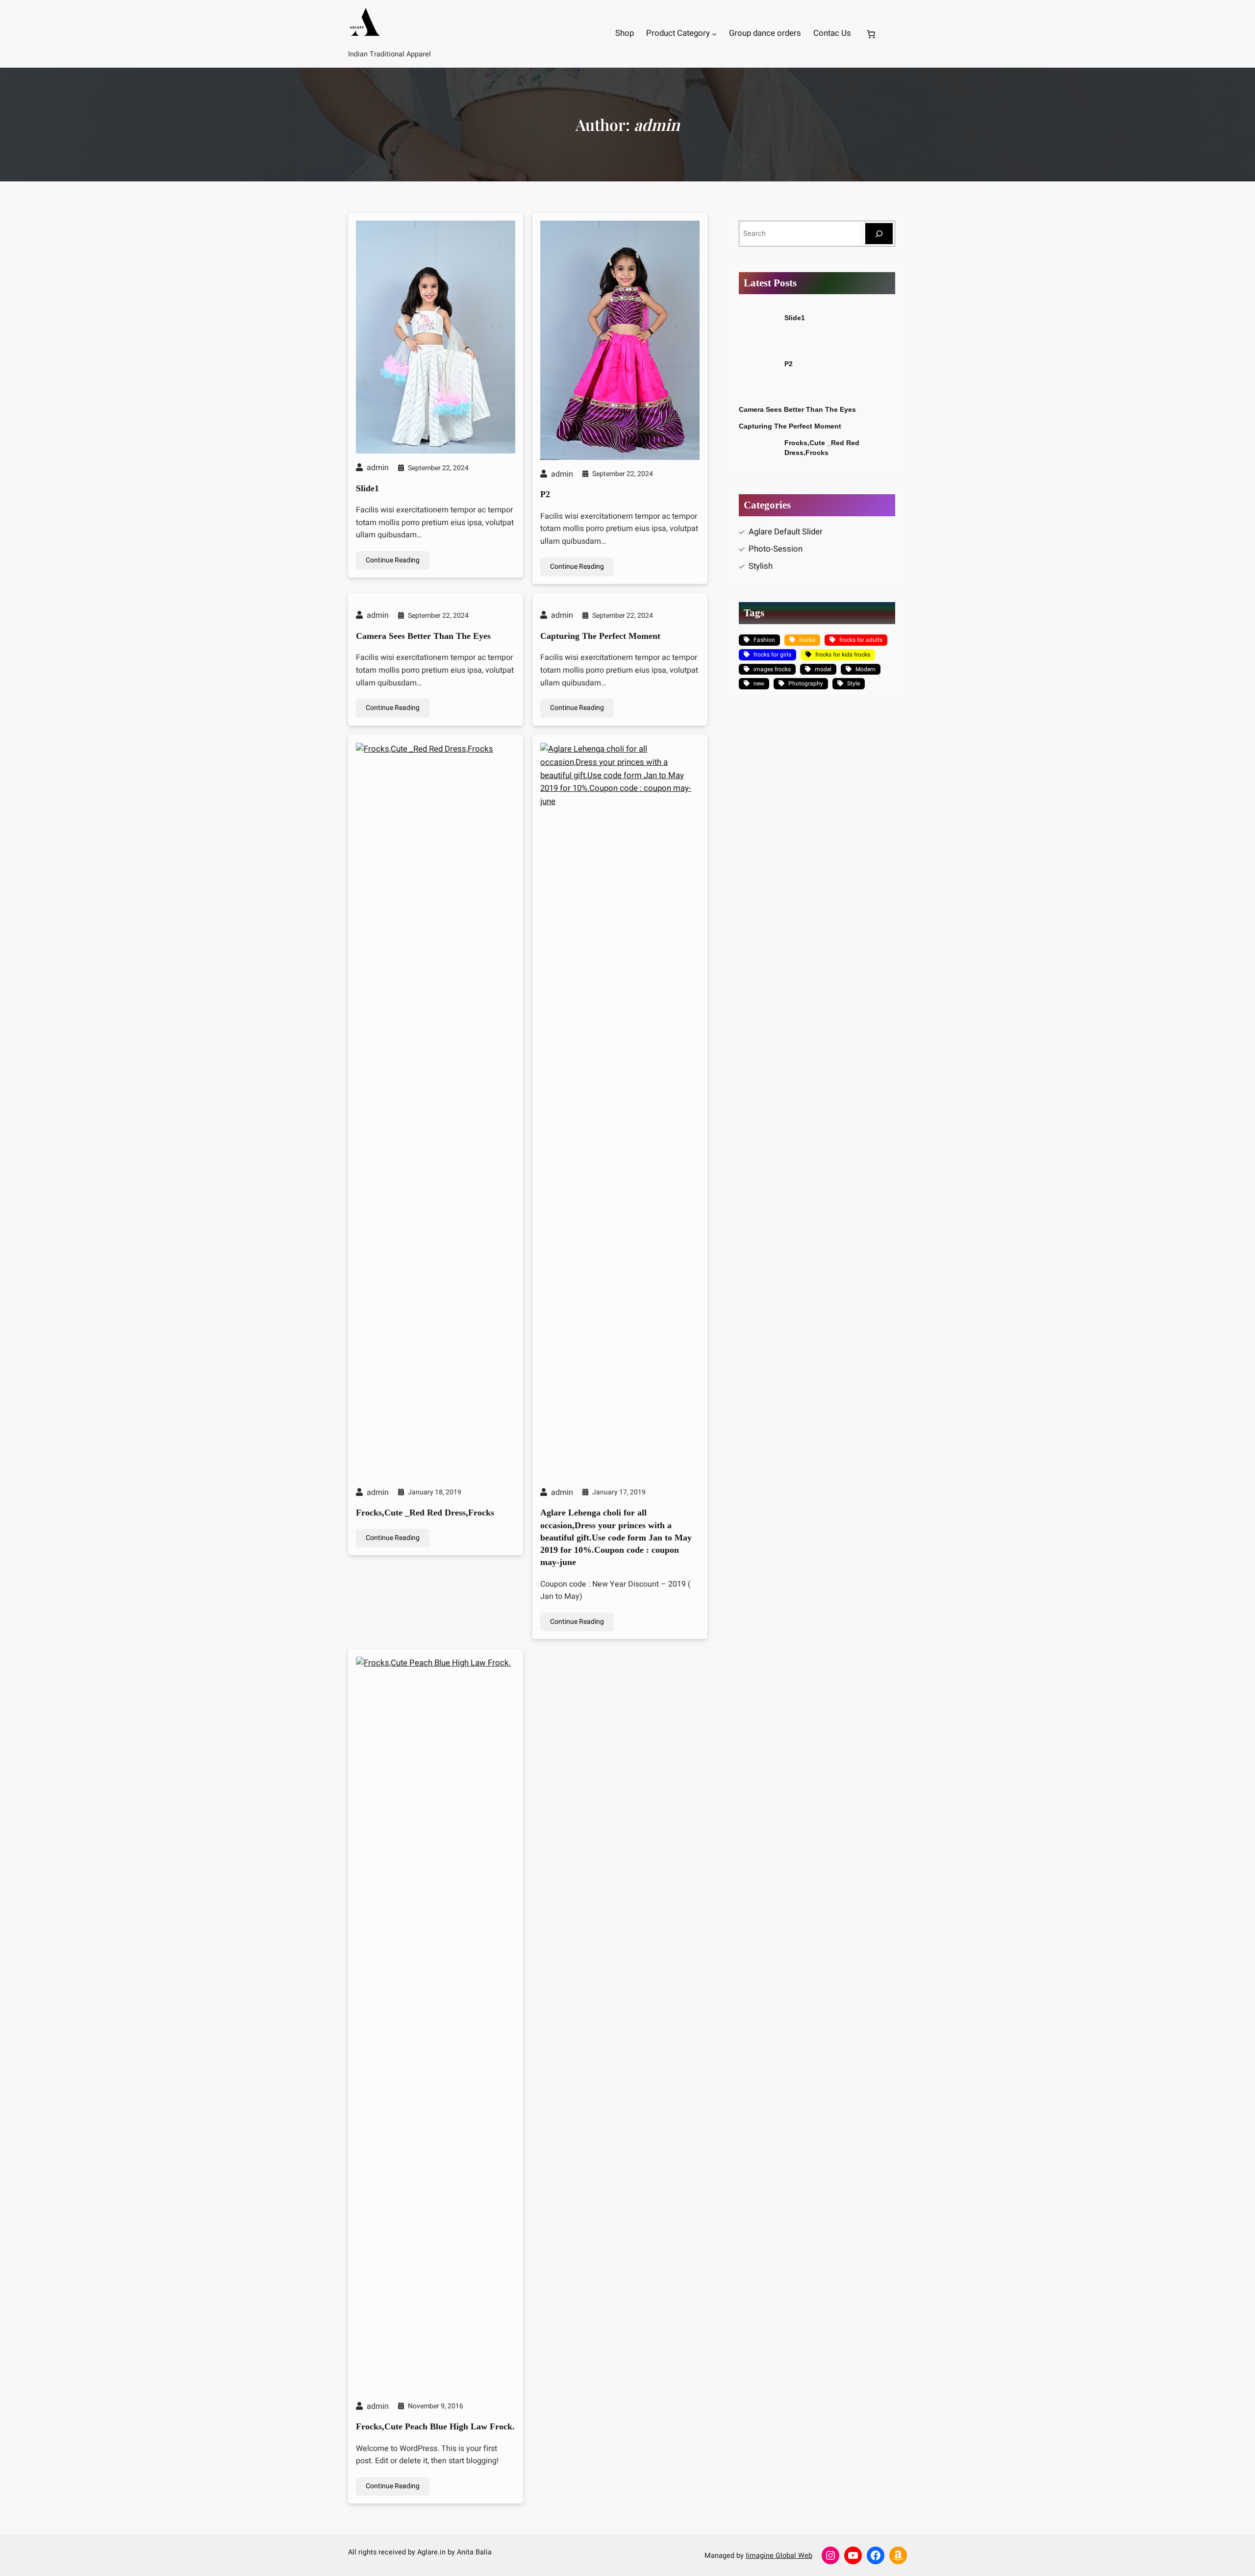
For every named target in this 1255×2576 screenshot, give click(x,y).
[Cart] (873, 34)
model (823, 669)
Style (853, 683)
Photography (806, 683)
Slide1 (367, 488)
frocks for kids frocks (843, 655)
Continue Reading (393, 560)
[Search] (879, 234)
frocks (807, 640)
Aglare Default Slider (786, 532)
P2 (545, 494)
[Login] (903, 34)
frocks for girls (772, 655)
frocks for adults (861, 640)
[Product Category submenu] (714, 34)
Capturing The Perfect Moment (600, 636)
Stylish (761, 566)
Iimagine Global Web (779, 2556)
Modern (866, 669)
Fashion (764, 640)
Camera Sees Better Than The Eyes (423, 636)
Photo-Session (776, 549)
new (759, 683)
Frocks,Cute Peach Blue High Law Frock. (435, 2426)
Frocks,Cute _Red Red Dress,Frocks (425, 1513)
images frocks (772, 669)
